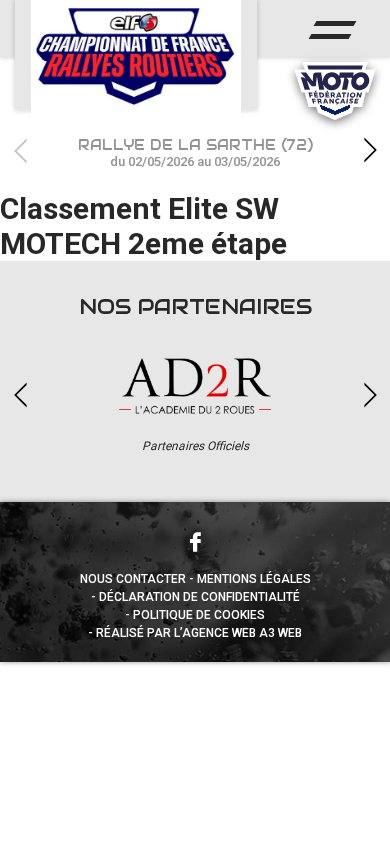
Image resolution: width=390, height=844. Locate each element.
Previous (20, 150)
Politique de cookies (199, 615)
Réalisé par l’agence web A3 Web (199, 633)
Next (370, 150)
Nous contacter (133, 579)
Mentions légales (254, 579)
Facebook (195, 542)
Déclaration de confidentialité (199, 597)
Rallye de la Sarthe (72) (195, 152)
